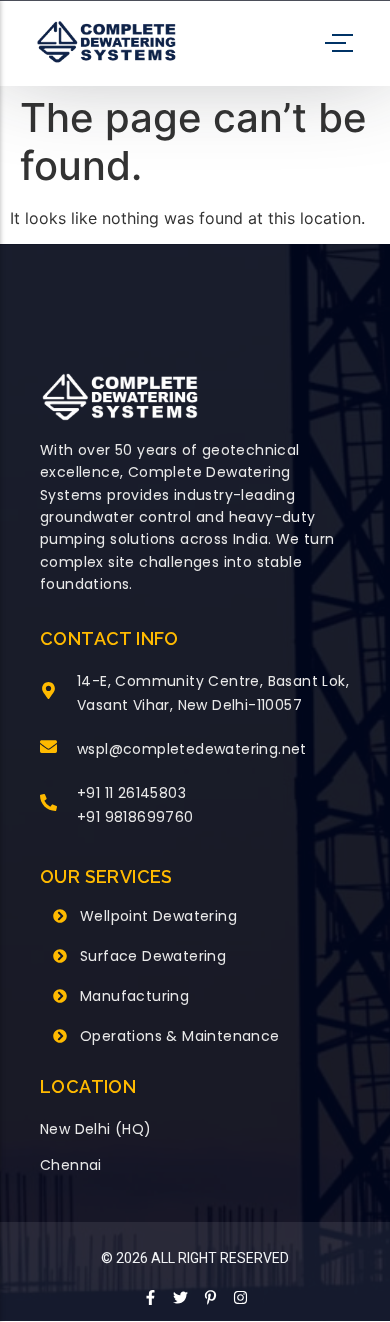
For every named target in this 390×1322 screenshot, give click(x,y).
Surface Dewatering (153, 956)
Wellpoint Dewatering (158, 916)
